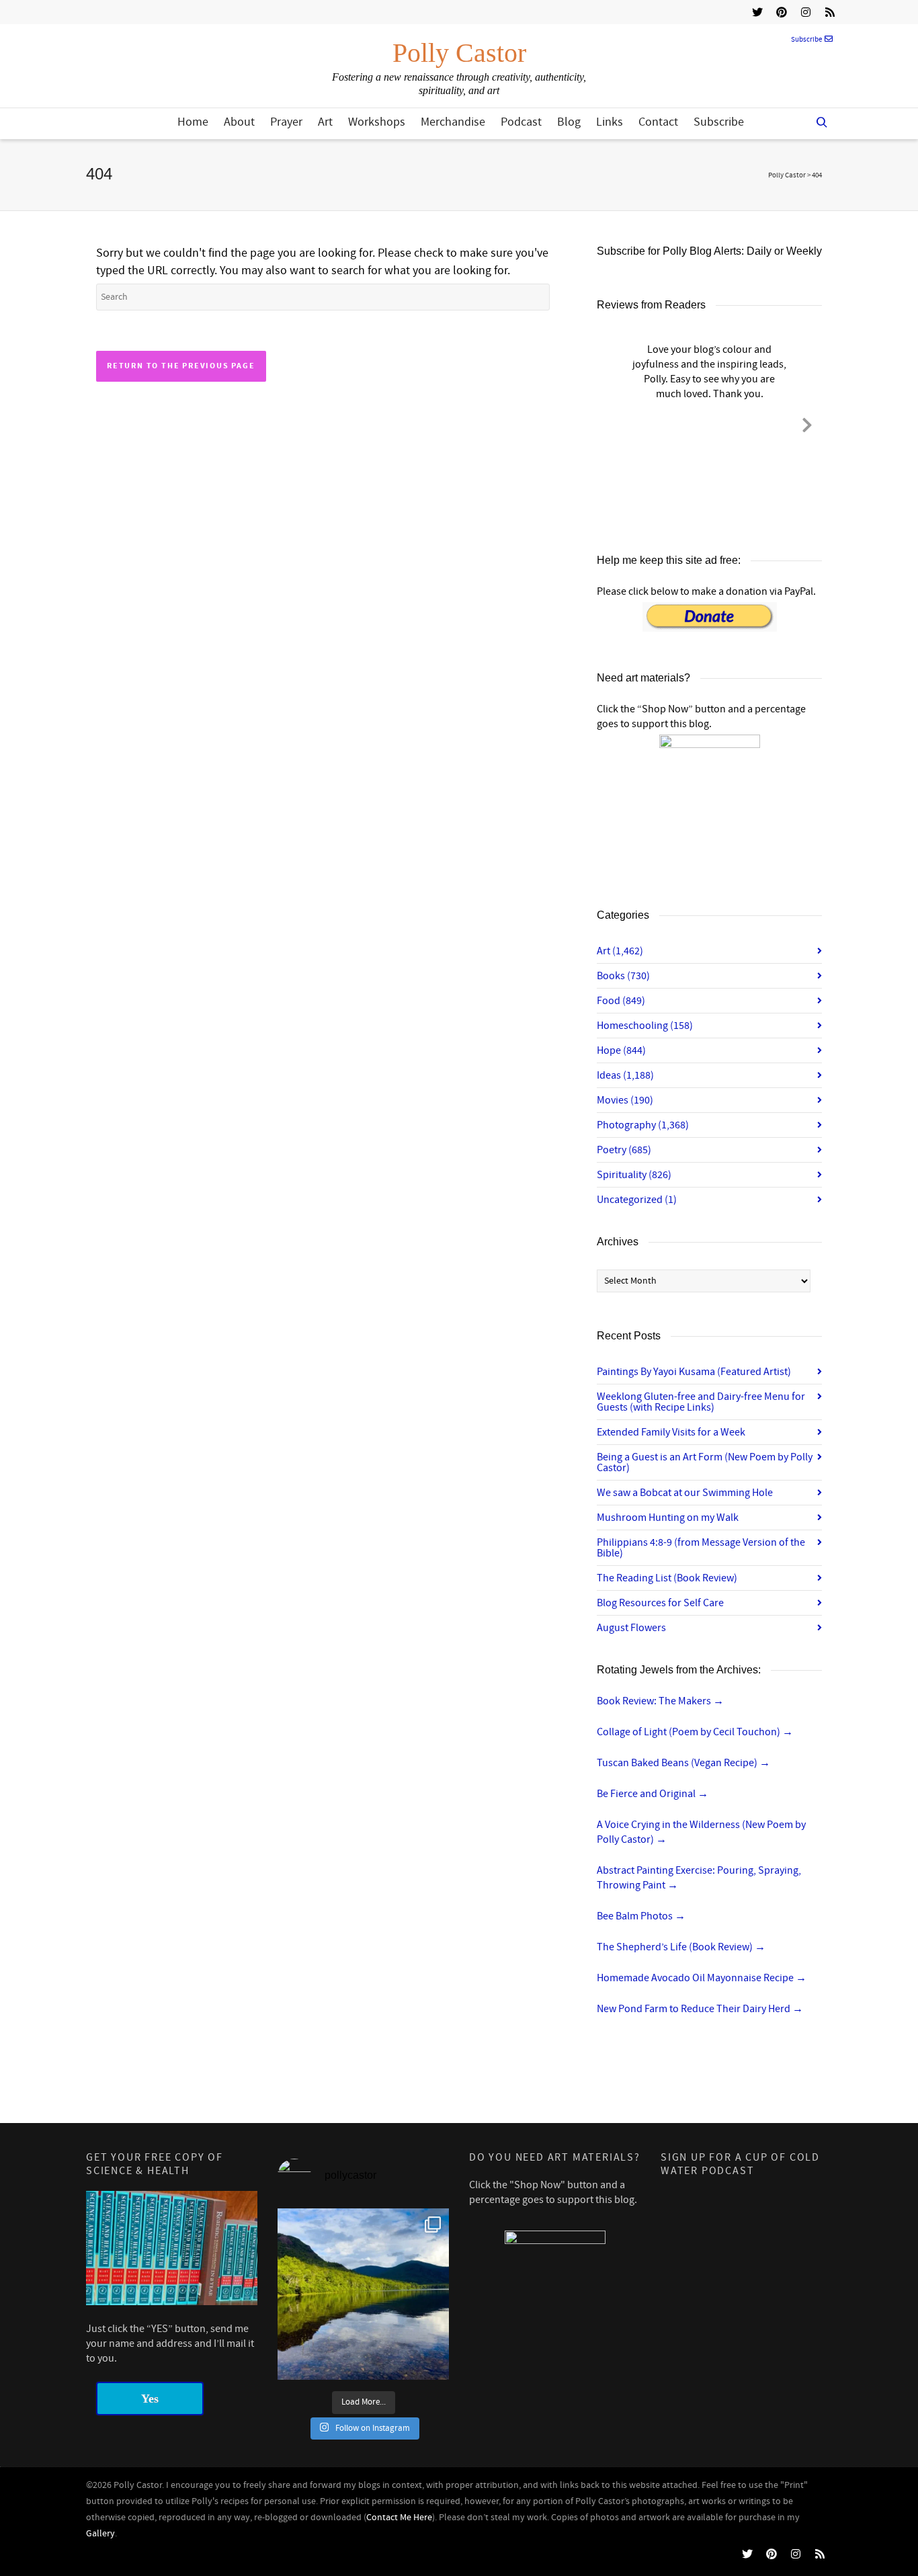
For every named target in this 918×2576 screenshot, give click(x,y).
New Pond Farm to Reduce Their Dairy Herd (700, 2009)
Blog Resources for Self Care (660, 1603)
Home (193, 122)
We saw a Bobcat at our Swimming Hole (685, 1493)
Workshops (377, 122)
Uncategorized (637, 1200)
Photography (643, 1125)
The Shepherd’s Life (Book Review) (681, 1947)
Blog (569, 122)
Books (623, 976)
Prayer (286, 122)
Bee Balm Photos (641, 1916)
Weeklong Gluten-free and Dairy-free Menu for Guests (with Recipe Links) (701, 1402)
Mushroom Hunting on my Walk (668, 1518)
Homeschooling (645, 1026)
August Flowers (631, 1628)
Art (325, 122)
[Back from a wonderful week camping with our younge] (363, 2294)
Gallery (100, 2534)
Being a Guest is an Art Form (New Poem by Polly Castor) (705, 1462)
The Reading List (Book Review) (667, 1578)
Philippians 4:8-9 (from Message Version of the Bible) (701, 1548)
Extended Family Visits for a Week (671, 1432)
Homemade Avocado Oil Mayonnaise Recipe (702, 1978)
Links (610, 122)
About (239, 122)
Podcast (521, 122)
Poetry (624, 1150)
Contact (658, 122)
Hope (621, 1050)
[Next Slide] (807, 423)
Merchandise (453, 122)
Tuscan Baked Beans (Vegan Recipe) (683, 1763)
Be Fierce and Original (653, 1794)
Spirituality (634, 1175)
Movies (625, 1100)
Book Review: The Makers (660, 1701)
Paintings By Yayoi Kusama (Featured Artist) (694, 1372)
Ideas (625, 1075)
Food (621, 1001)
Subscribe (806, 40)
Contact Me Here (399, 2518)
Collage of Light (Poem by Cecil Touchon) (695, 1732)
